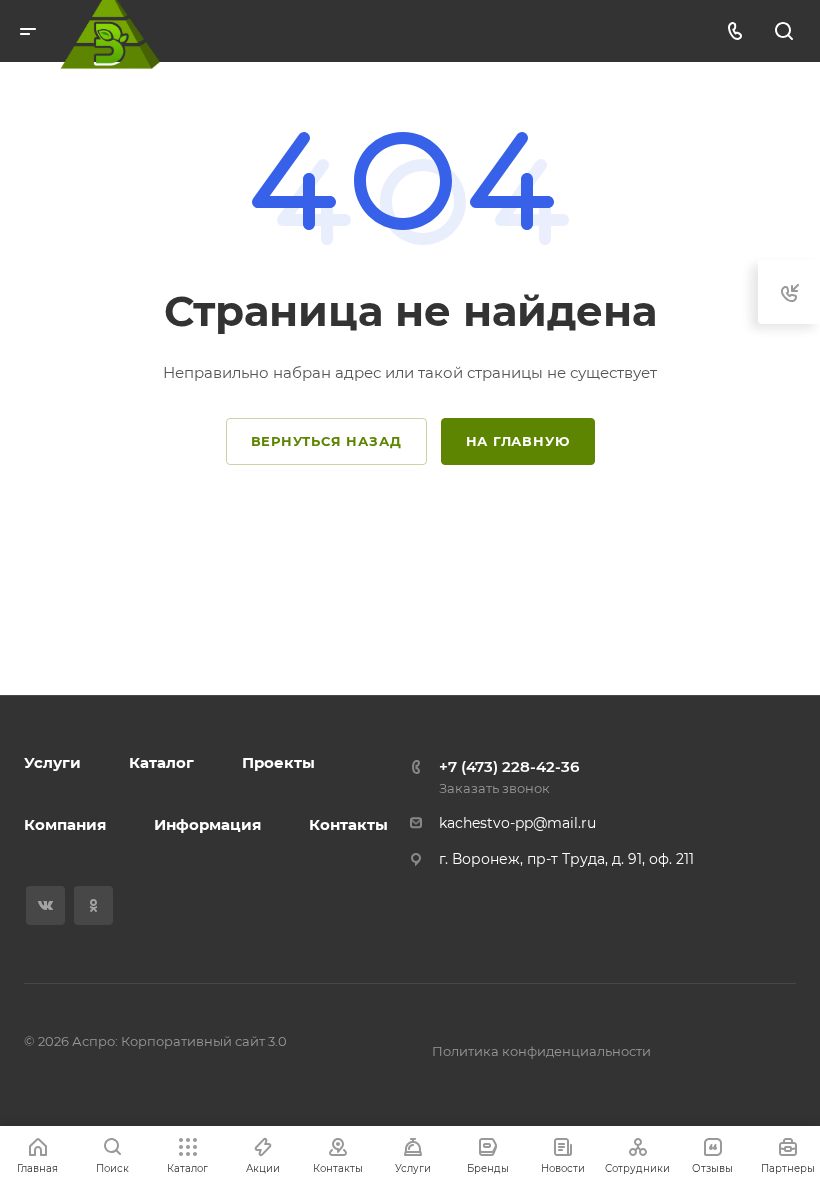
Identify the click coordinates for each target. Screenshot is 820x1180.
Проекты (278, 762)
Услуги (52, 762)
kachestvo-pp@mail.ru (517, 823)
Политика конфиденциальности (541, 1051)
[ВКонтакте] (45, 905)
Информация (207, 824)
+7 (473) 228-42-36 (509, 766)
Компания (65, 824)
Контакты (348, 824)
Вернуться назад (326, 441)
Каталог (161, 762)
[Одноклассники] (93, 905)
